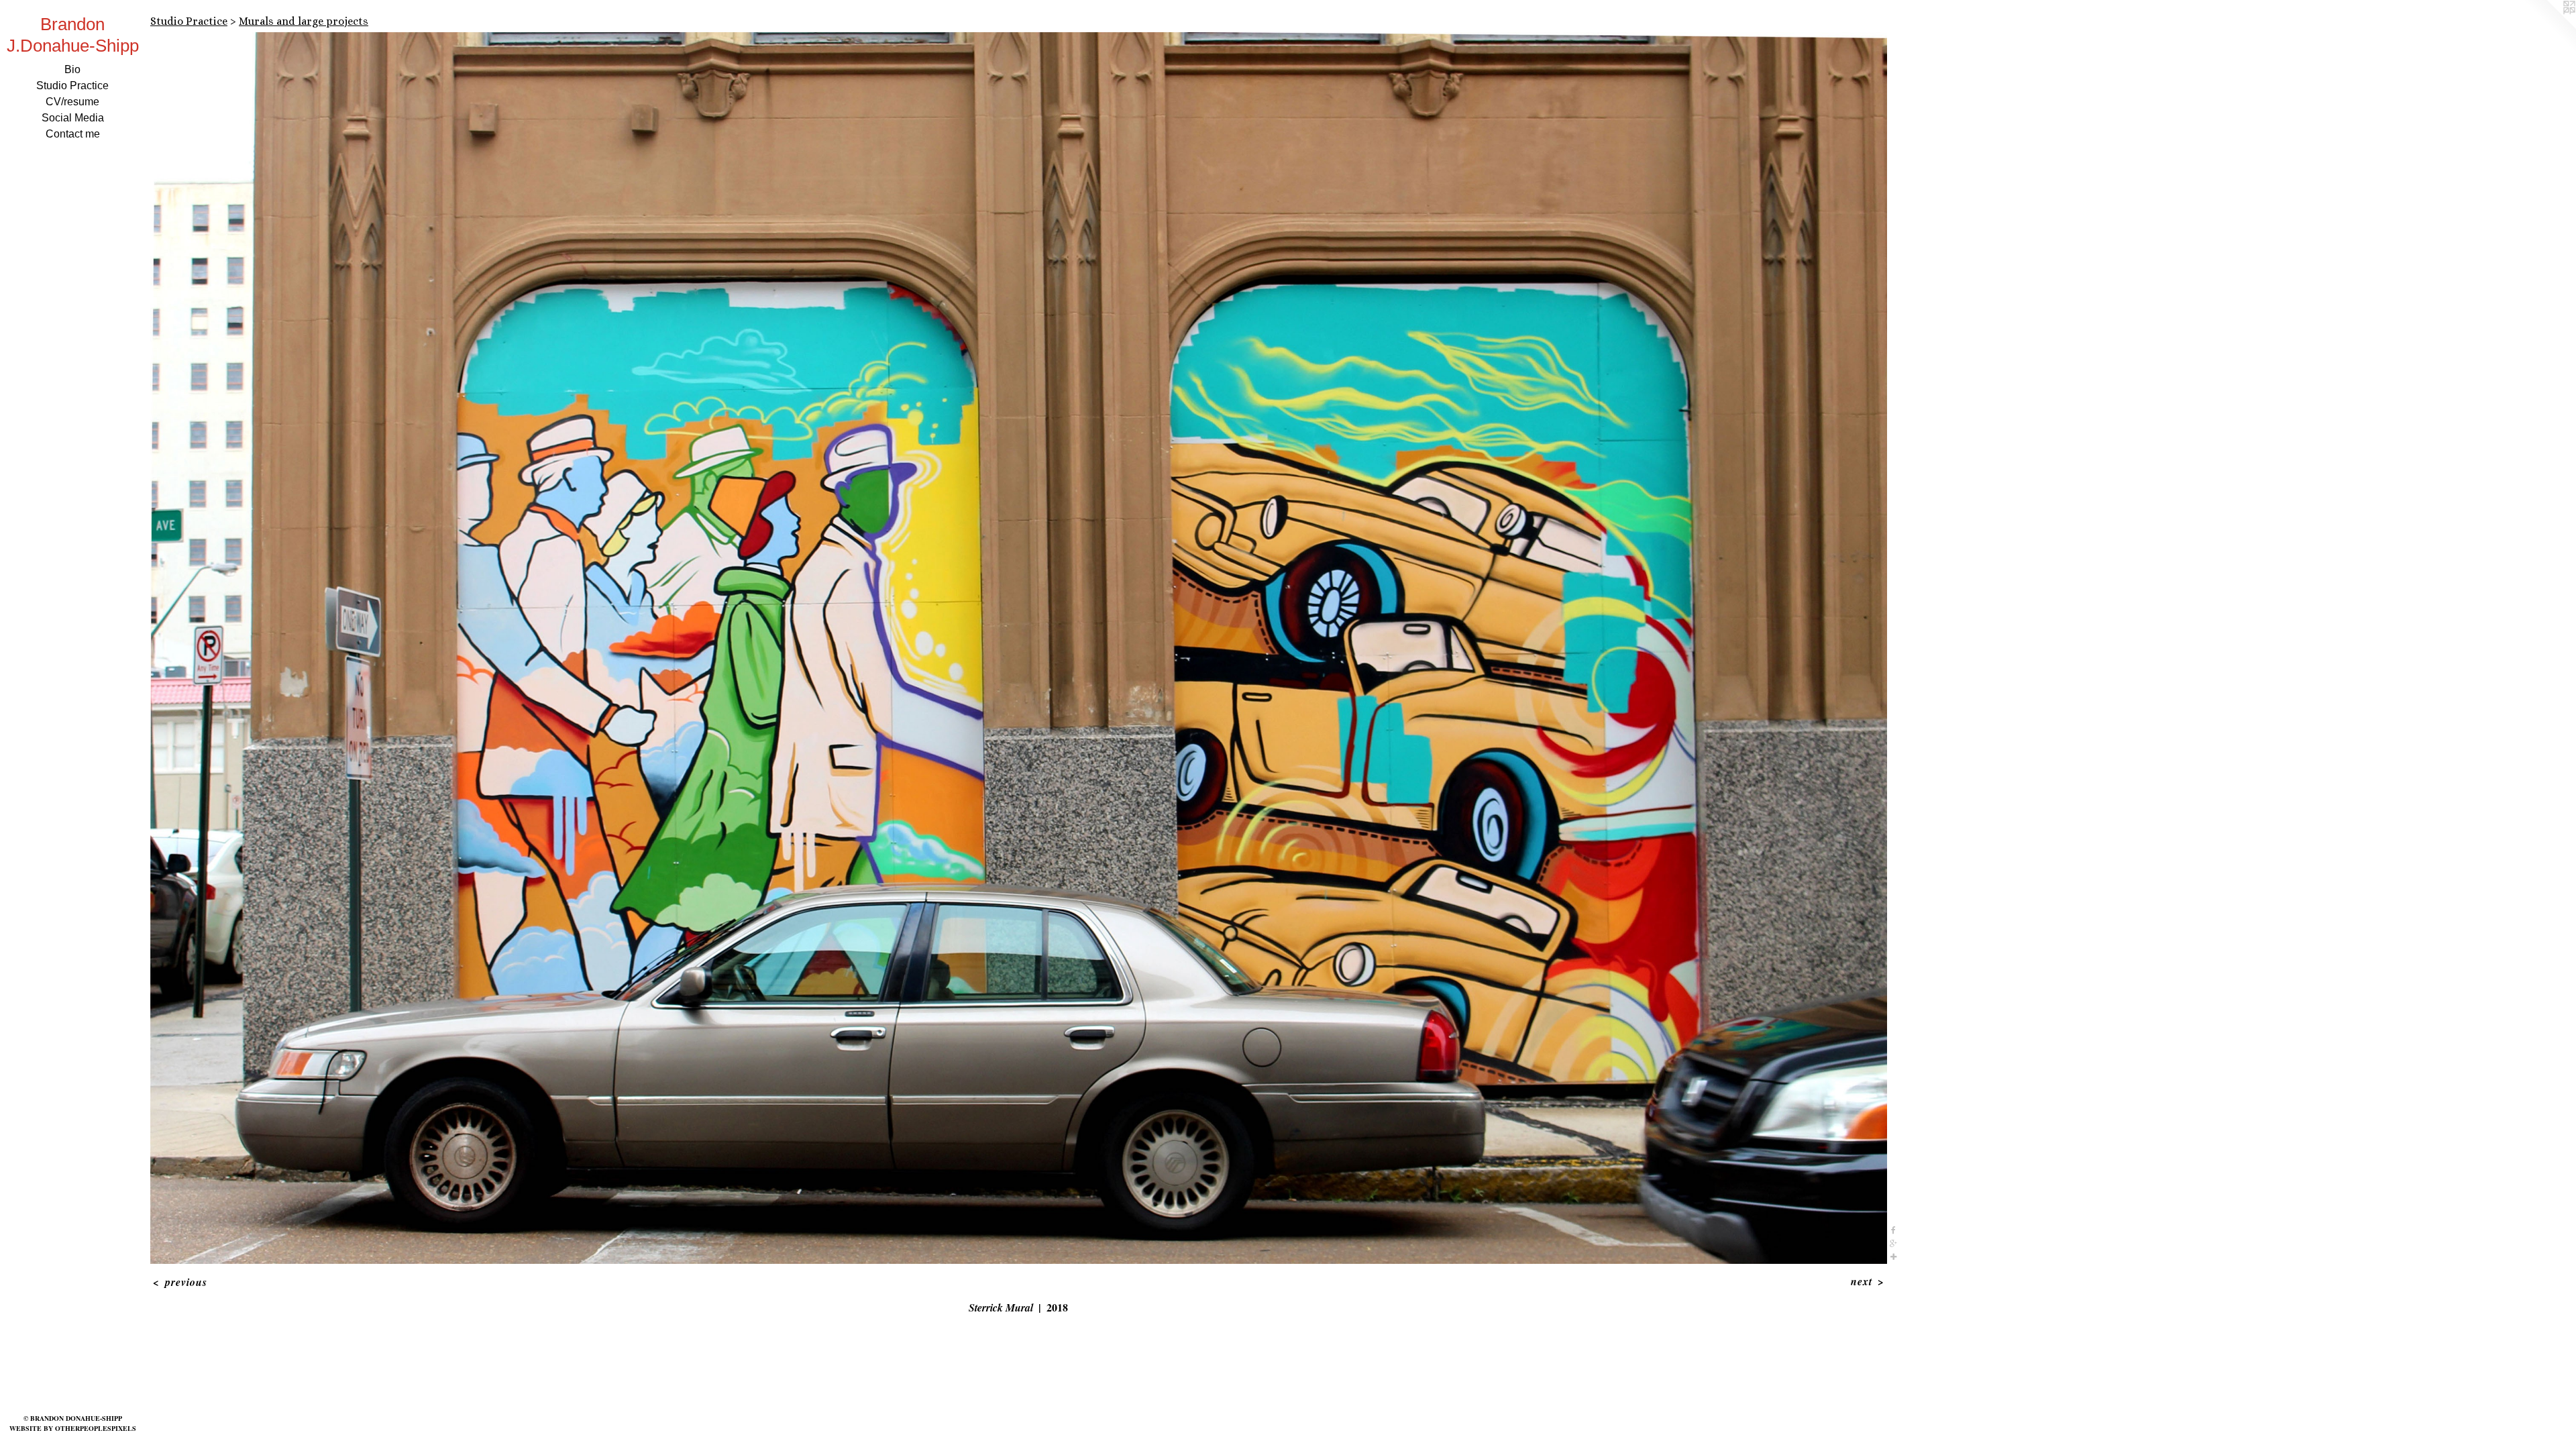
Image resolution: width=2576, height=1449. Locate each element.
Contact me (73, 134)
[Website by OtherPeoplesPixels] (2549, 27)
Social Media (73, 118)
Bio (72, 69)
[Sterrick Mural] (1019, 648)
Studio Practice (72, 86)
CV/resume (72, 102)
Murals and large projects (304, 21)
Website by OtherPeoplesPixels (73, 1428)
